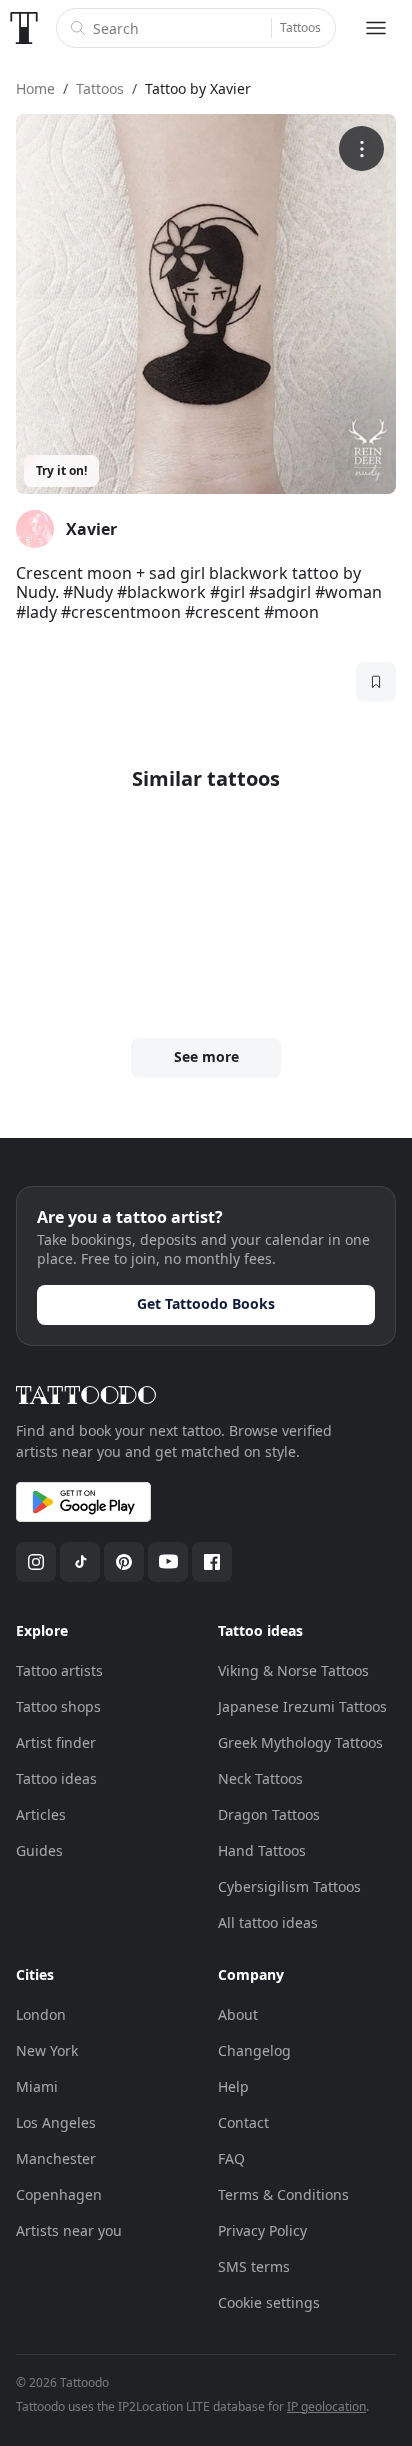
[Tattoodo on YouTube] (168, 1562)
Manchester (56, 2158)
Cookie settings (269, 2302)
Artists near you (69, 2230)
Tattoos (300, 27)
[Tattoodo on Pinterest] (124, 1562)
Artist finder (56, 1742)
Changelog (254, 2050)
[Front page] (24, 28)
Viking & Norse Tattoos (293, 1670)
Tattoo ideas (56, 1778)
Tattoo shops (58, 1706)
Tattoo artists (59, 1670)
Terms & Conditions (283, 2194)
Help (233, 2086)
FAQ (231, 2158)
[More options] (361, 148)
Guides (39, 1850)
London (41, 2014)
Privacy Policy (262, 2230)
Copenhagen (59, 2194)
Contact (243, 2122)
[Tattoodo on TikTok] (80, 1562)
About (238, 2014)
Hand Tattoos (262, 1850)
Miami (37, 2086)
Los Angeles (56, 2122)
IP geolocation (326, 2406)
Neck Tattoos (260, 1778)
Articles (41, 1814)
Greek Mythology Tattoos (300, 1742)
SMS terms (254, 2266)
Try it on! (61, 470)
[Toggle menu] (376, 28)
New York (47, 2050)
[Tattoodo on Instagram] (36, 1562)
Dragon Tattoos (269, 1814)
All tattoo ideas (268, 1922)
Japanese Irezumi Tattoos (302, 1706)
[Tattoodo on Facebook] (212, 1562)
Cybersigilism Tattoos (289, 1886)
